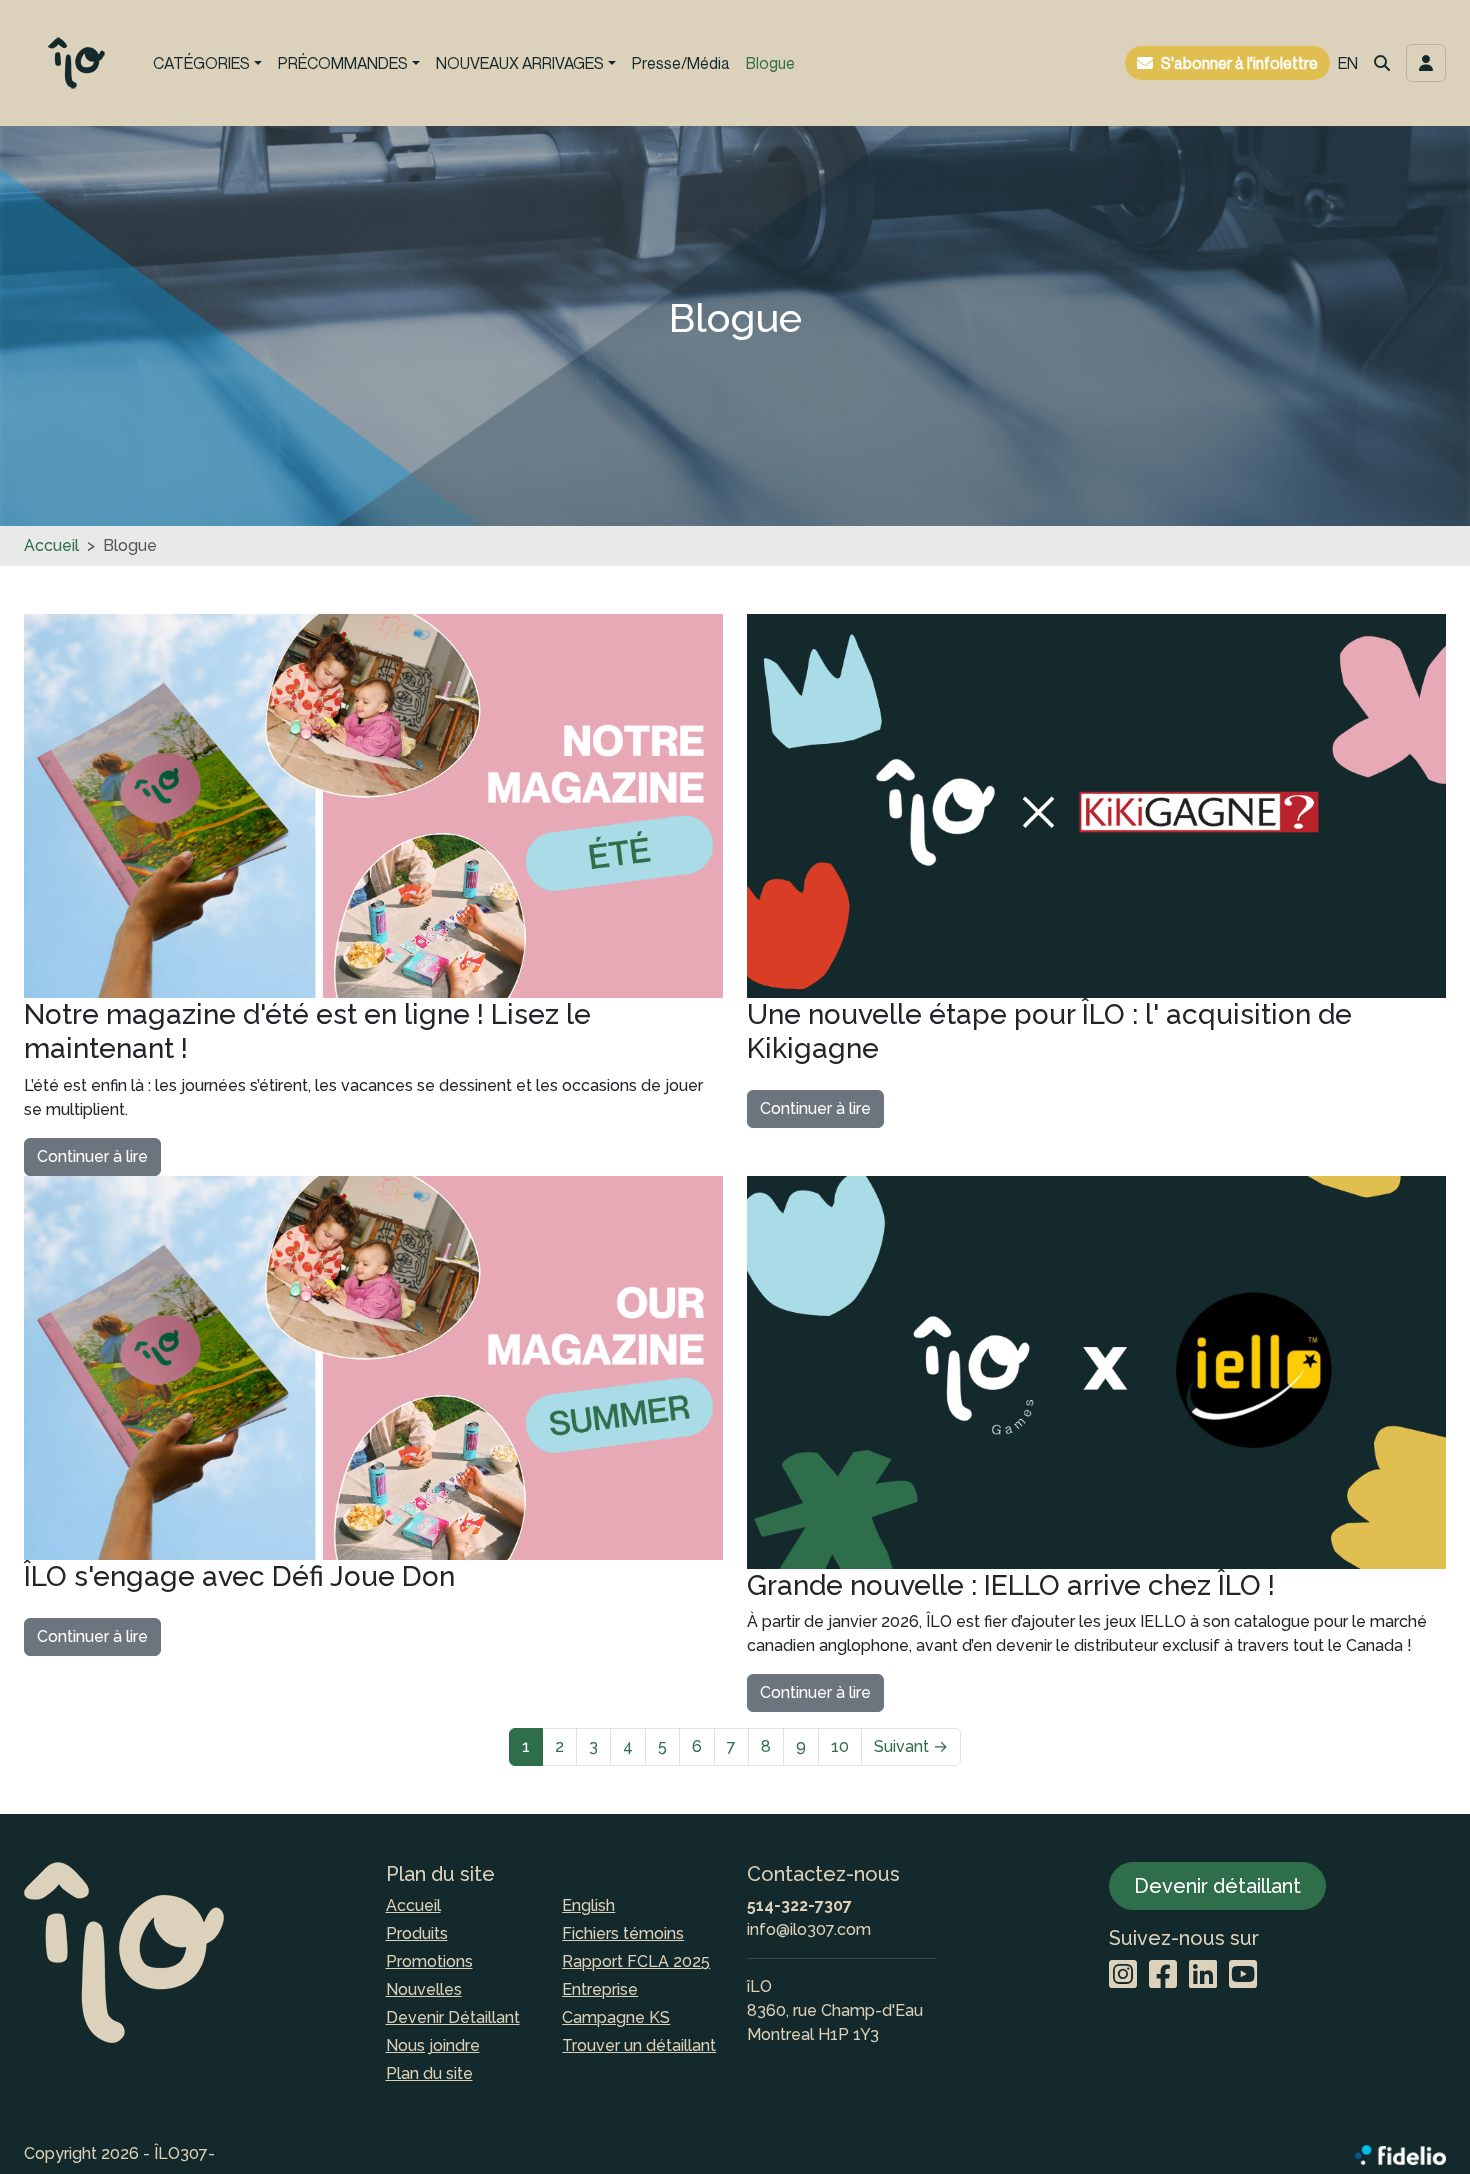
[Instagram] (1123, 1975)
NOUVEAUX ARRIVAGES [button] (520, 63)
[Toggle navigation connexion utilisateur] (1426, 63)
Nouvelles (424, 1989)
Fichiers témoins (623, 1933)
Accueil (51, 545)
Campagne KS (616, 2017)
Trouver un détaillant (639, 2045)
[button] (1382, 63)
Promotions (429, 1961)
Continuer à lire (92, 1156)
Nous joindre (433, 2045)
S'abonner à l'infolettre (1239, 63)
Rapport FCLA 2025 (636, 1961)
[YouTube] (1243, 1975)
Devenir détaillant (1217, 1886)
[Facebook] (1163, 1975)
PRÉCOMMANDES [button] (343, 63)
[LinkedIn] (1203, 1975)
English (588, 1905)
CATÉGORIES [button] (201, 63)
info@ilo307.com (809, 1929)
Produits (417, 1933)
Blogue (770, 63)
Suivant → (911, 1746)
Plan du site (429, 2073)
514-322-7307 (799, 1905)
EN (1348, 63)
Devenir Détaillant (453, 2017)
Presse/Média (681, 63)
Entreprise (600, 1989)
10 (840, 1746)
